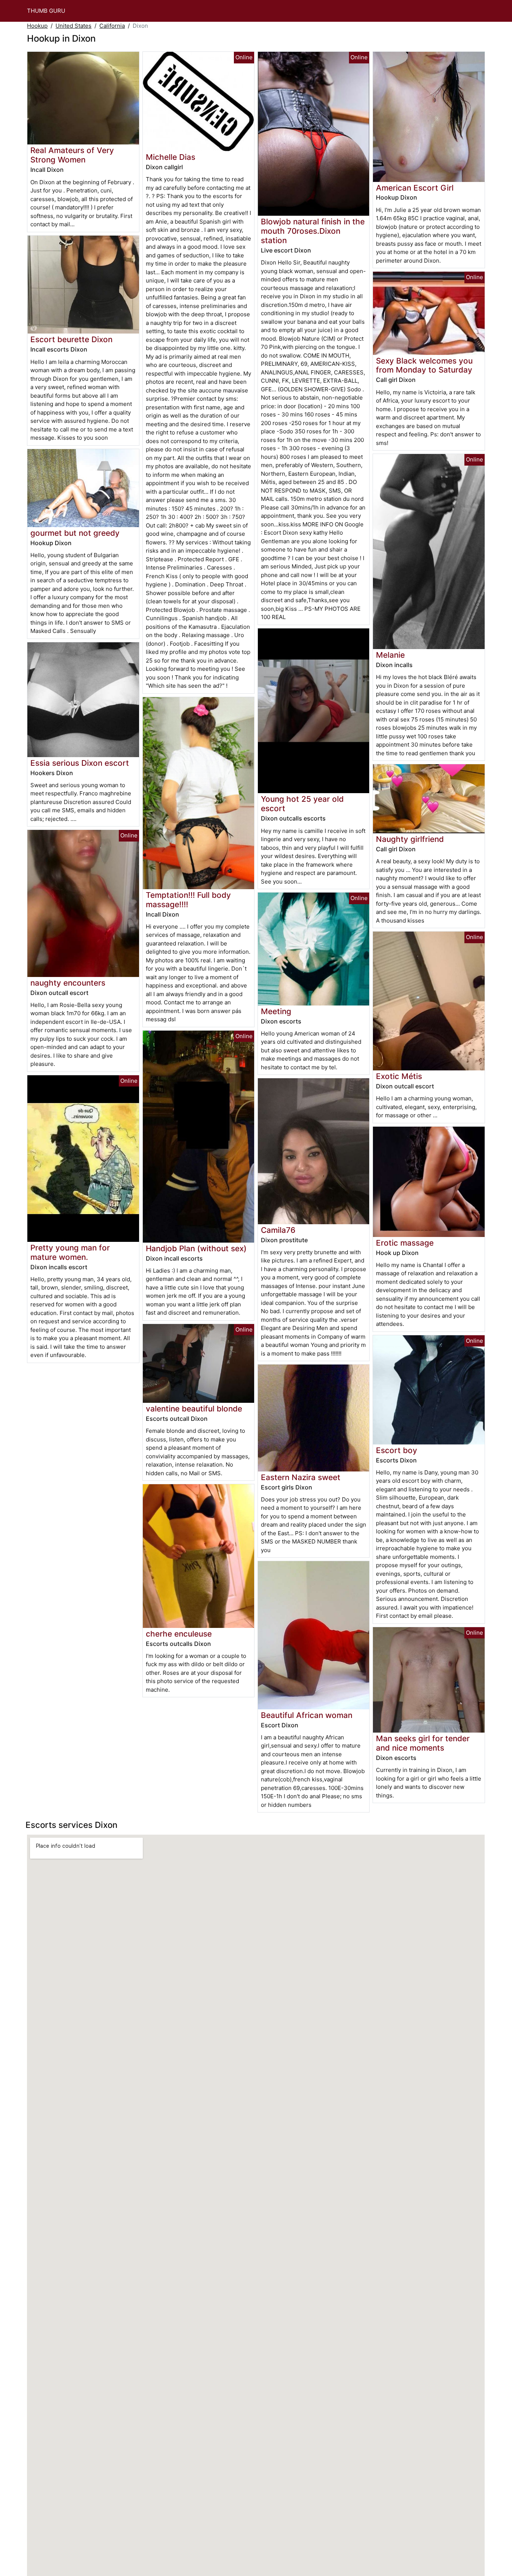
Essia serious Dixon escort (80, 763)
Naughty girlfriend (410, 839)
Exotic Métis (399, 1076)
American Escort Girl (415, 188)
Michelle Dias (171, 157)
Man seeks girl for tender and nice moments (423, 1743)
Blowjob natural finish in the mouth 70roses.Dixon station (313, 231)
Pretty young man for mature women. (70, 1252)
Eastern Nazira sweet (301, 1477)
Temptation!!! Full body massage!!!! (188, 900)
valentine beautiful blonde (194, 1409)
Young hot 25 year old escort (302, 804)
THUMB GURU (46, 11)
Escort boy (397, 1450)
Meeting (276, 1011)
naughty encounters (68, 983)
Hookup (37, 26)
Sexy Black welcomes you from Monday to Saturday (424, 365)
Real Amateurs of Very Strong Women (72, 155)
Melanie (390, 655)
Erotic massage (405, 1243)
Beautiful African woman (307, 1715)
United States (73, 26)
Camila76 (278, 1230)
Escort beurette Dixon (71, 339)
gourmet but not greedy (75, 533)
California (112, 26)
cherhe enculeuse (179, 1634)
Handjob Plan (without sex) (196, 1248)
